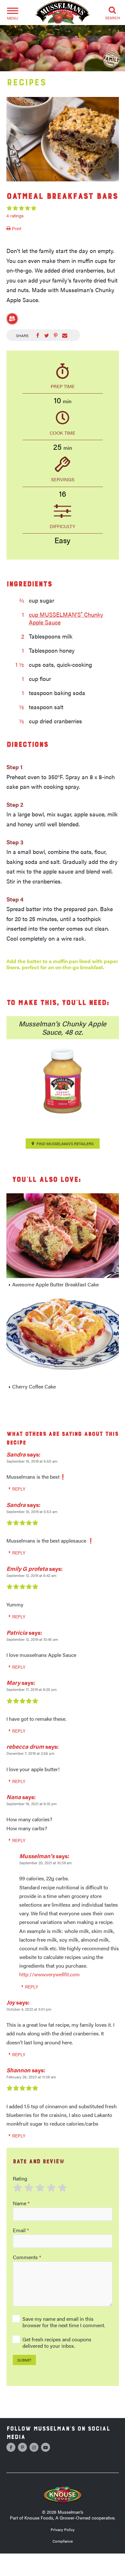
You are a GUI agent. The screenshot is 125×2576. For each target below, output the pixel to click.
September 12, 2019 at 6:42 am (31, 1575)
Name (21, 2203)
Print (16, 228)
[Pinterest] (22, 2447)
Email (21, 2230)
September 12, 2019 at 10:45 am (32, 1639)
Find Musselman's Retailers (65, 1144)
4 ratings (15, 215)
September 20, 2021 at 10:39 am (46, 1863)
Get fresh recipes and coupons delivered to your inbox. (57, 2342)
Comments (27, 2257)
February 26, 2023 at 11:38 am (31, 2077)
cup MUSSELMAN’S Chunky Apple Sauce (66, 618)
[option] (63, 139)
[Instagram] (34, 2447)
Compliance (63, 2541)
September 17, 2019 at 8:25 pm (32, 1689)
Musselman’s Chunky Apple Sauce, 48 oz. (63, 1027)
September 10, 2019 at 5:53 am (32, 1511)
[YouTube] (46, 2447)
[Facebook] (11, 2447)
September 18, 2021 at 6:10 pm (32, 1804)
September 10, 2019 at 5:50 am (32, 1461)
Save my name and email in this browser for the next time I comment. (64, 2322)
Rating (20, 2178)
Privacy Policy (63, 2529)
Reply (19, 1489)
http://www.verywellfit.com (50, 1974)
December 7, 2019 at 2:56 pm (30, 1753)
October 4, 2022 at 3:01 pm (29, 2009)
